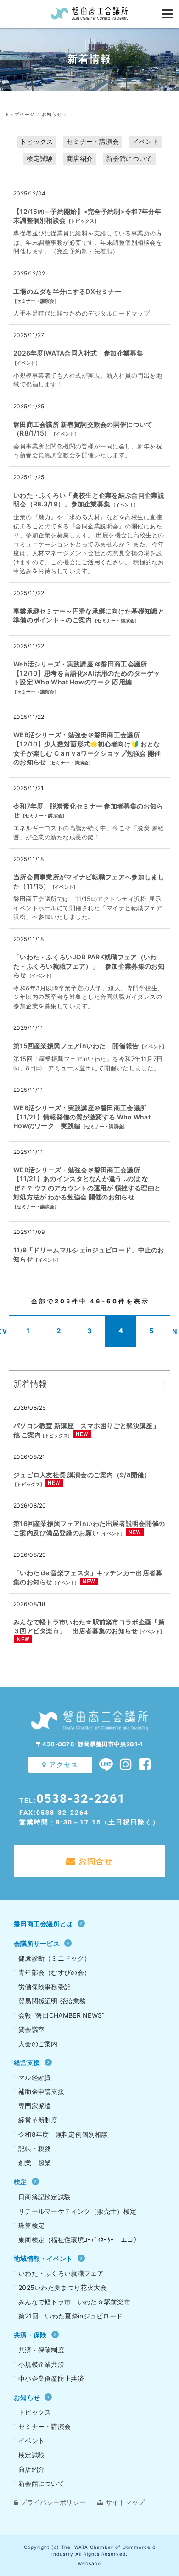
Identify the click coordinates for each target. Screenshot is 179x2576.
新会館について (129, 158)
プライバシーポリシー (53, 2502)
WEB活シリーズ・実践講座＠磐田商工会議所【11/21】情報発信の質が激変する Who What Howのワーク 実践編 (82, 1117)
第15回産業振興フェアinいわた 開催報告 (76, 1046)
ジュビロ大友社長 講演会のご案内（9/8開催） (82, 1475)
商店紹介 (80, 158)
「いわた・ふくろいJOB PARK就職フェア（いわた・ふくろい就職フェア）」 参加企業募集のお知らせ (89, 966)
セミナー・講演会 (93, 141)
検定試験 (40, 158)
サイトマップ (125, 2502)
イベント (146, 141)
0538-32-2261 (81, 1798)
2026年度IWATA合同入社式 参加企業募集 (78, 353)
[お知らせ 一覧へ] (164, 1384)
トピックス (37, 141)
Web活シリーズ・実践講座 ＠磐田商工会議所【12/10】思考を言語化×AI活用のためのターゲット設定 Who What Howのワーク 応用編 (87, 673)
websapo (89, 2563)
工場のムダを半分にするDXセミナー (67, 291)
